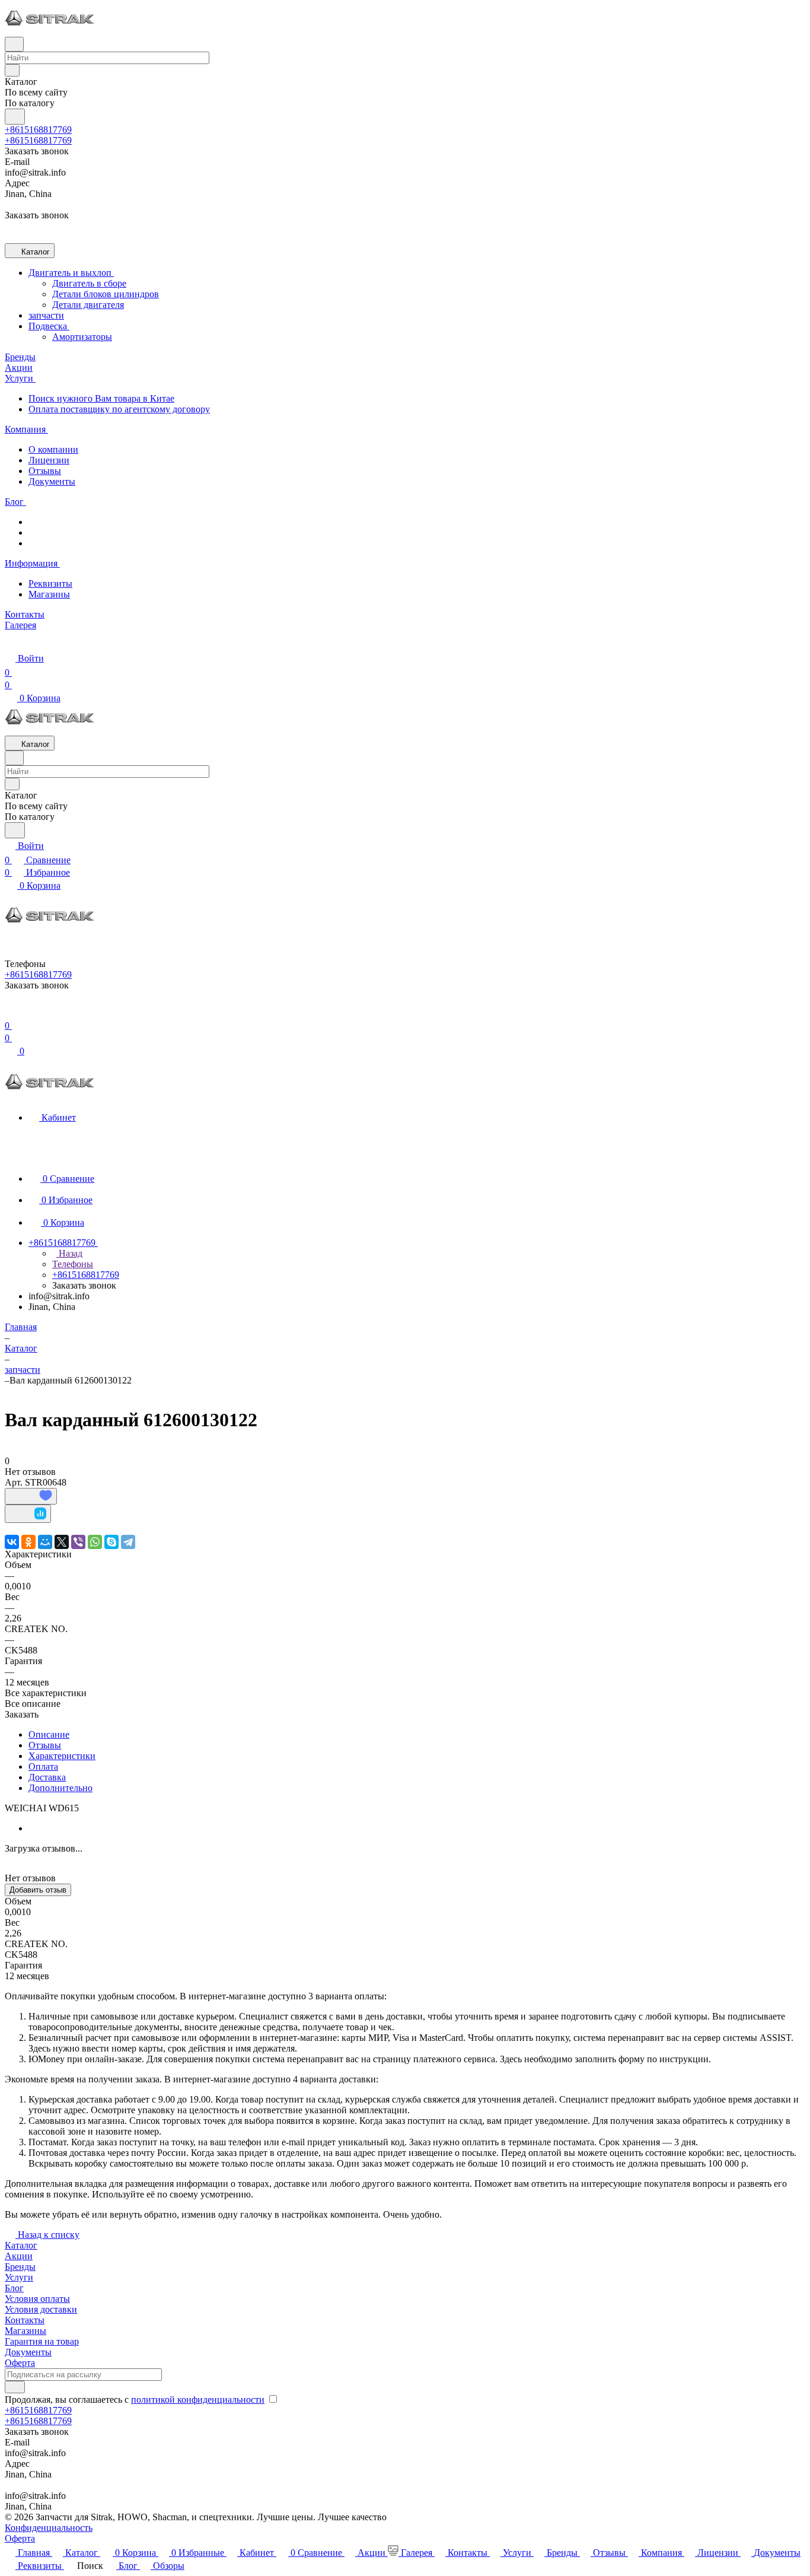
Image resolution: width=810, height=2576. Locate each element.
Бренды (20, 2267)
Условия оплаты (37, 2299)
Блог (14, 2288)
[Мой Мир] (45, 1542)
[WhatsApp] (95, 1542)
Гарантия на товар (42, 2341)
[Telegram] (128, 1542)
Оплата (43, 1766)
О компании (53, 449)
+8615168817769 (38, 130)
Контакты (25, 2320)
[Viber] (78, 1542)
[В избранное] (31, 1496)
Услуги (19, 2277)
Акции (19, 2256)
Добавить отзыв (38, 1890)
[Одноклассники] (28, 1542)
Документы (52, 481)
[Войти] (10, 1011)
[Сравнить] (28, 1514)
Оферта (20, 2363)
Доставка (47, 1777)
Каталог (21, 2245)
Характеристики (62, 1756)
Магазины (49, 594)
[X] (62, 1542)
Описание (49, 1734)
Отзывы (45, 471)
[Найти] (15, 117)
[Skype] (111, 1542)
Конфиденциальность (49, 2528)
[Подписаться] (15, 2387)
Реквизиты (50, 583)
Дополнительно (60, 1788)
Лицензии (49, 460)
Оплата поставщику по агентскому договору (119, 409)
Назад (69, 1253)
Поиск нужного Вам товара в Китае (101, 398)
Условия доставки (41, 2309)
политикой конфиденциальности (198, 2400)
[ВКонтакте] (12, 1542)
